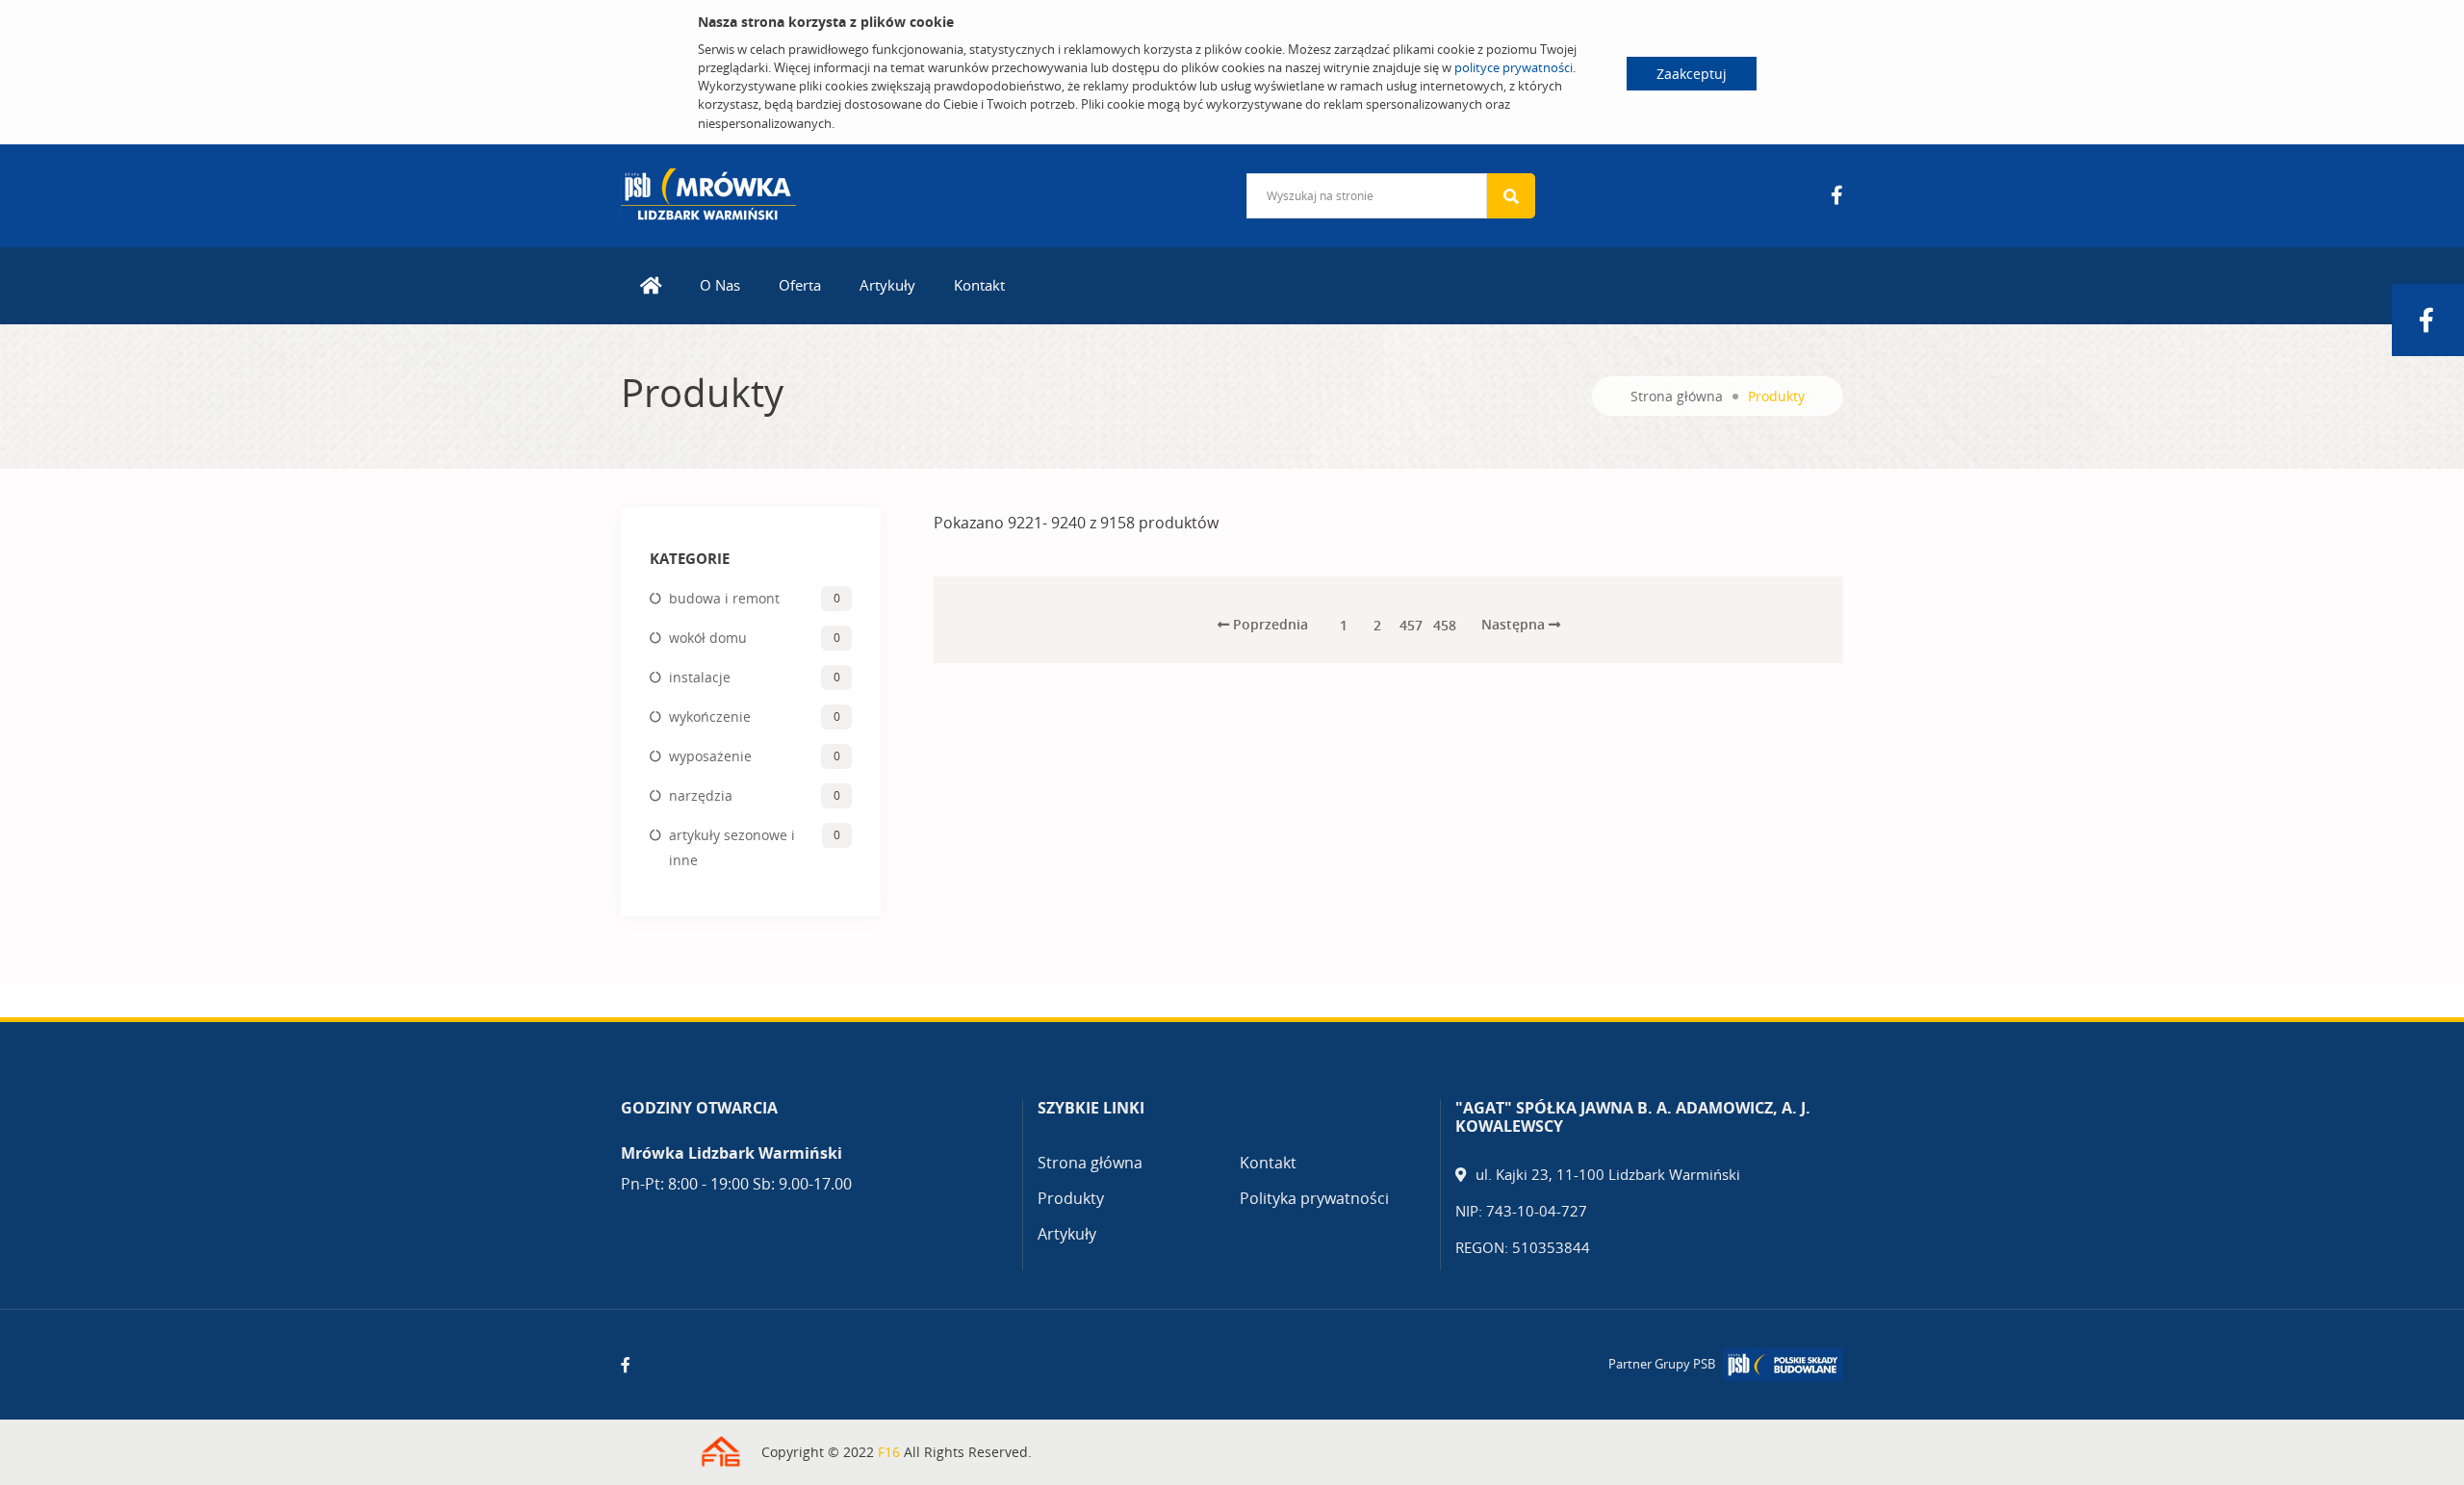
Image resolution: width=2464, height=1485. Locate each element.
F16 (889, 1452)
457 (1411, 625)
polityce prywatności (1514, 67)
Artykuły (887, 285)
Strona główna (1677, 396)
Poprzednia (1269, 624)
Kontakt (979, 285)
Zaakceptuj (1692, 74)
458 (1445, 625)
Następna (1515, 624)
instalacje (700, 677)
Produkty (1071, 1198)
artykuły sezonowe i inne (732, 847)
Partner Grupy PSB (1662, 1364)
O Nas (720, 285)
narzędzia (701, 795)
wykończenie (710, 717)
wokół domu (708, 638)
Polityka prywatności (1314, 1198)
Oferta (800, 285)
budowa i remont (724, 598)
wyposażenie (710, 756)
